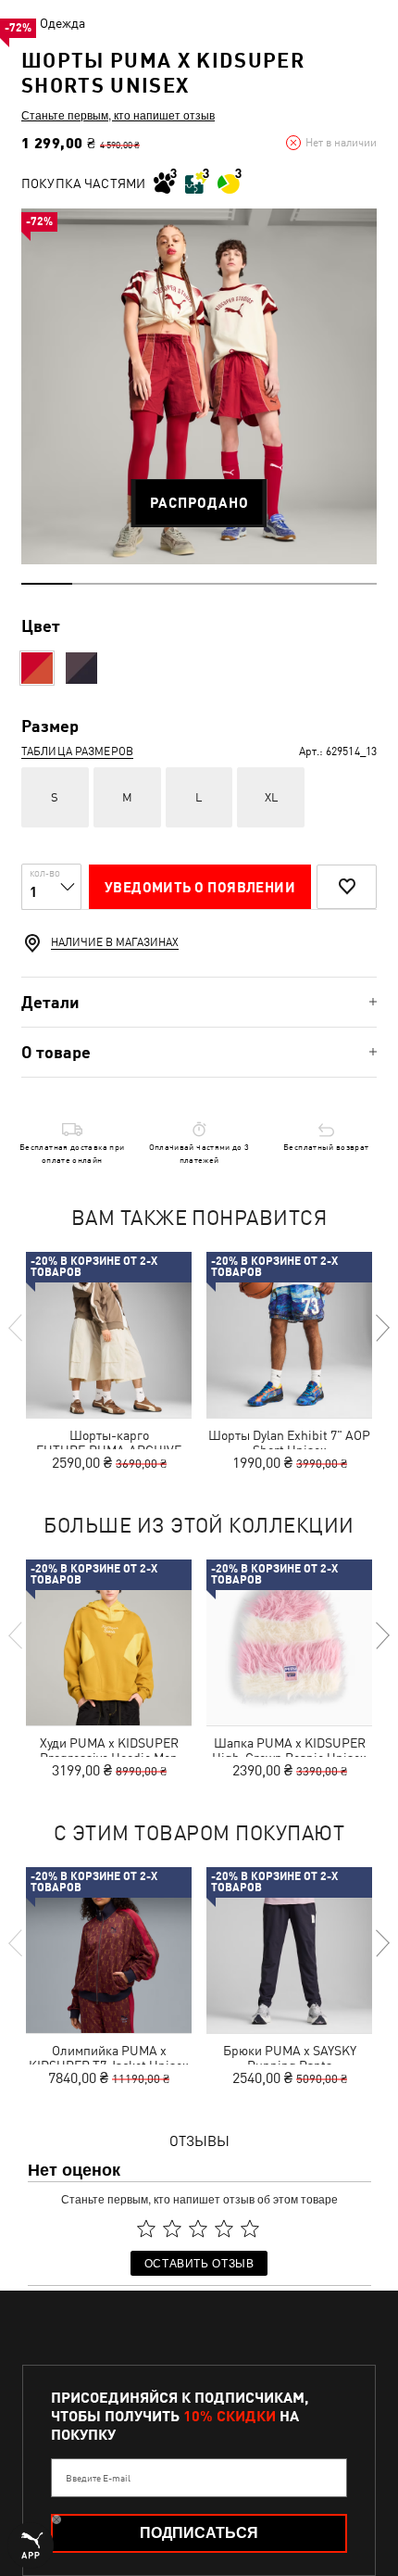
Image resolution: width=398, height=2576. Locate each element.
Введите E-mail (98, 2478)
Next (381, 1328)
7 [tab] (351, 584)
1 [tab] (47, 584)
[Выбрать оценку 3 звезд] (198, 2229)
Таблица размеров (77, 751)
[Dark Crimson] (37, 668)
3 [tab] (149, 584)
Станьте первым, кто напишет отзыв (118, 115)
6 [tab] (300, 584)
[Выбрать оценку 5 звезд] (250, 2229)
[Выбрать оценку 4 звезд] (224, 2229)
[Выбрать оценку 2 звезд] (172, 2229)
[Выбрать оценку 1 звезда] (146, 2229)
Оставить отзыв (199, 2262)
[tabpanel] (199, 386)
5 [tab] (249, 584)
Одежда (62, 23)
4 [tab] (199, 584)
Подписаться (199, 2533)
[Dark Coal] (81, 668)
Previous (17, 1328)
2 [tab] (98, 584)
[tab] (199, 1002)
